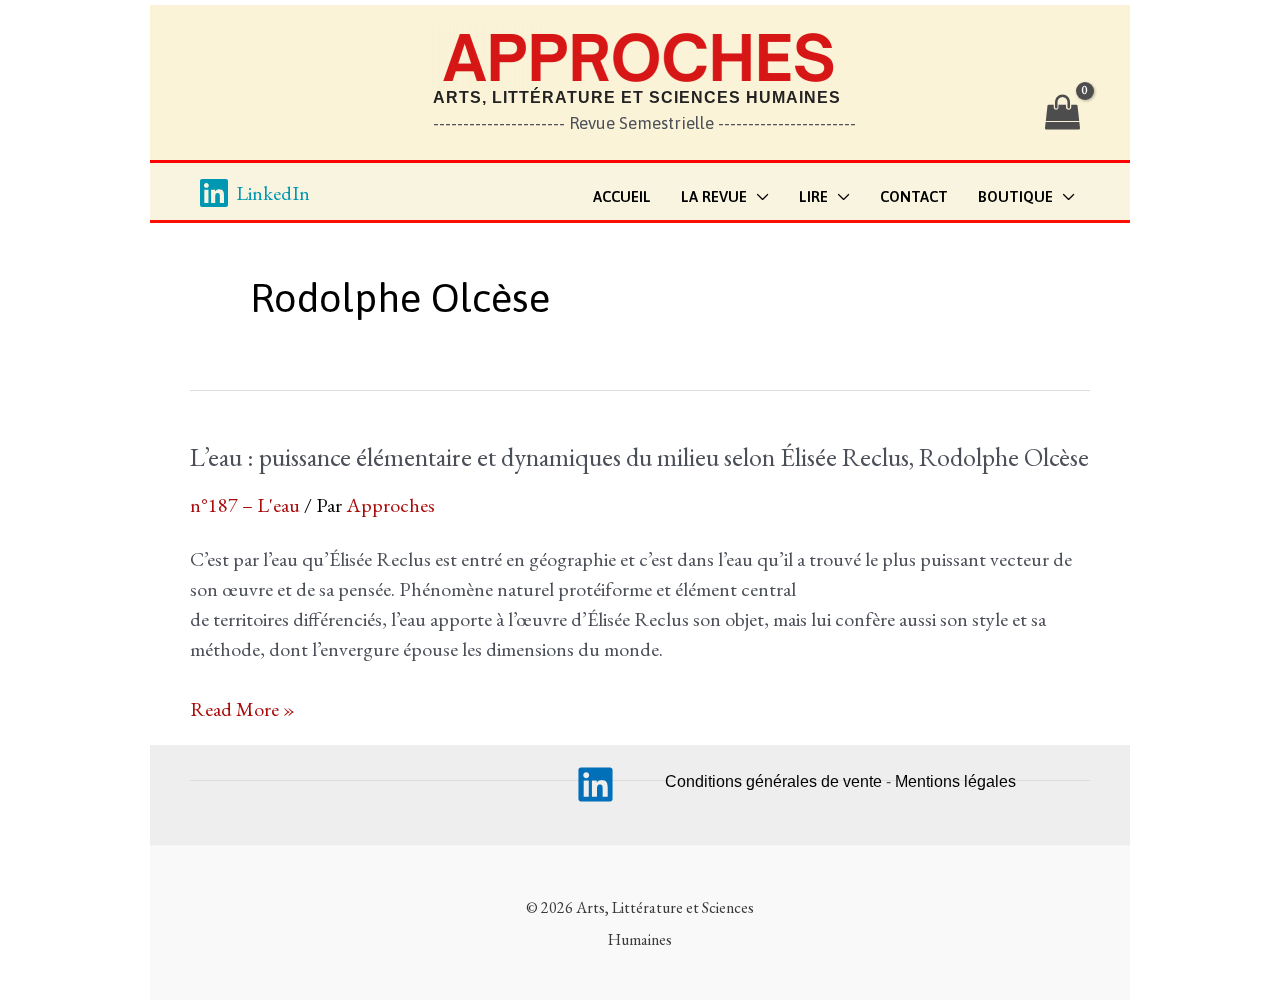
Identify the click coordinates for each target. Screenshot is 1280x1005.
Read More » (242, 709)
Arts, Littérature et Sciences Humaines (637, 97)
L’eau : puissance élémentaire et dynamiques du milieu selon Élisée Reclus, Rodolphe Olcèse (639, 457)
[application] (758, 197)
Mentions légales (955, 781)
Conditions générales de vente (773, 781)
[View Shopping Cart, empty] (1062, 113)
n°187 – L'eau (245, 505)
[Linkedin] (595, 784)
